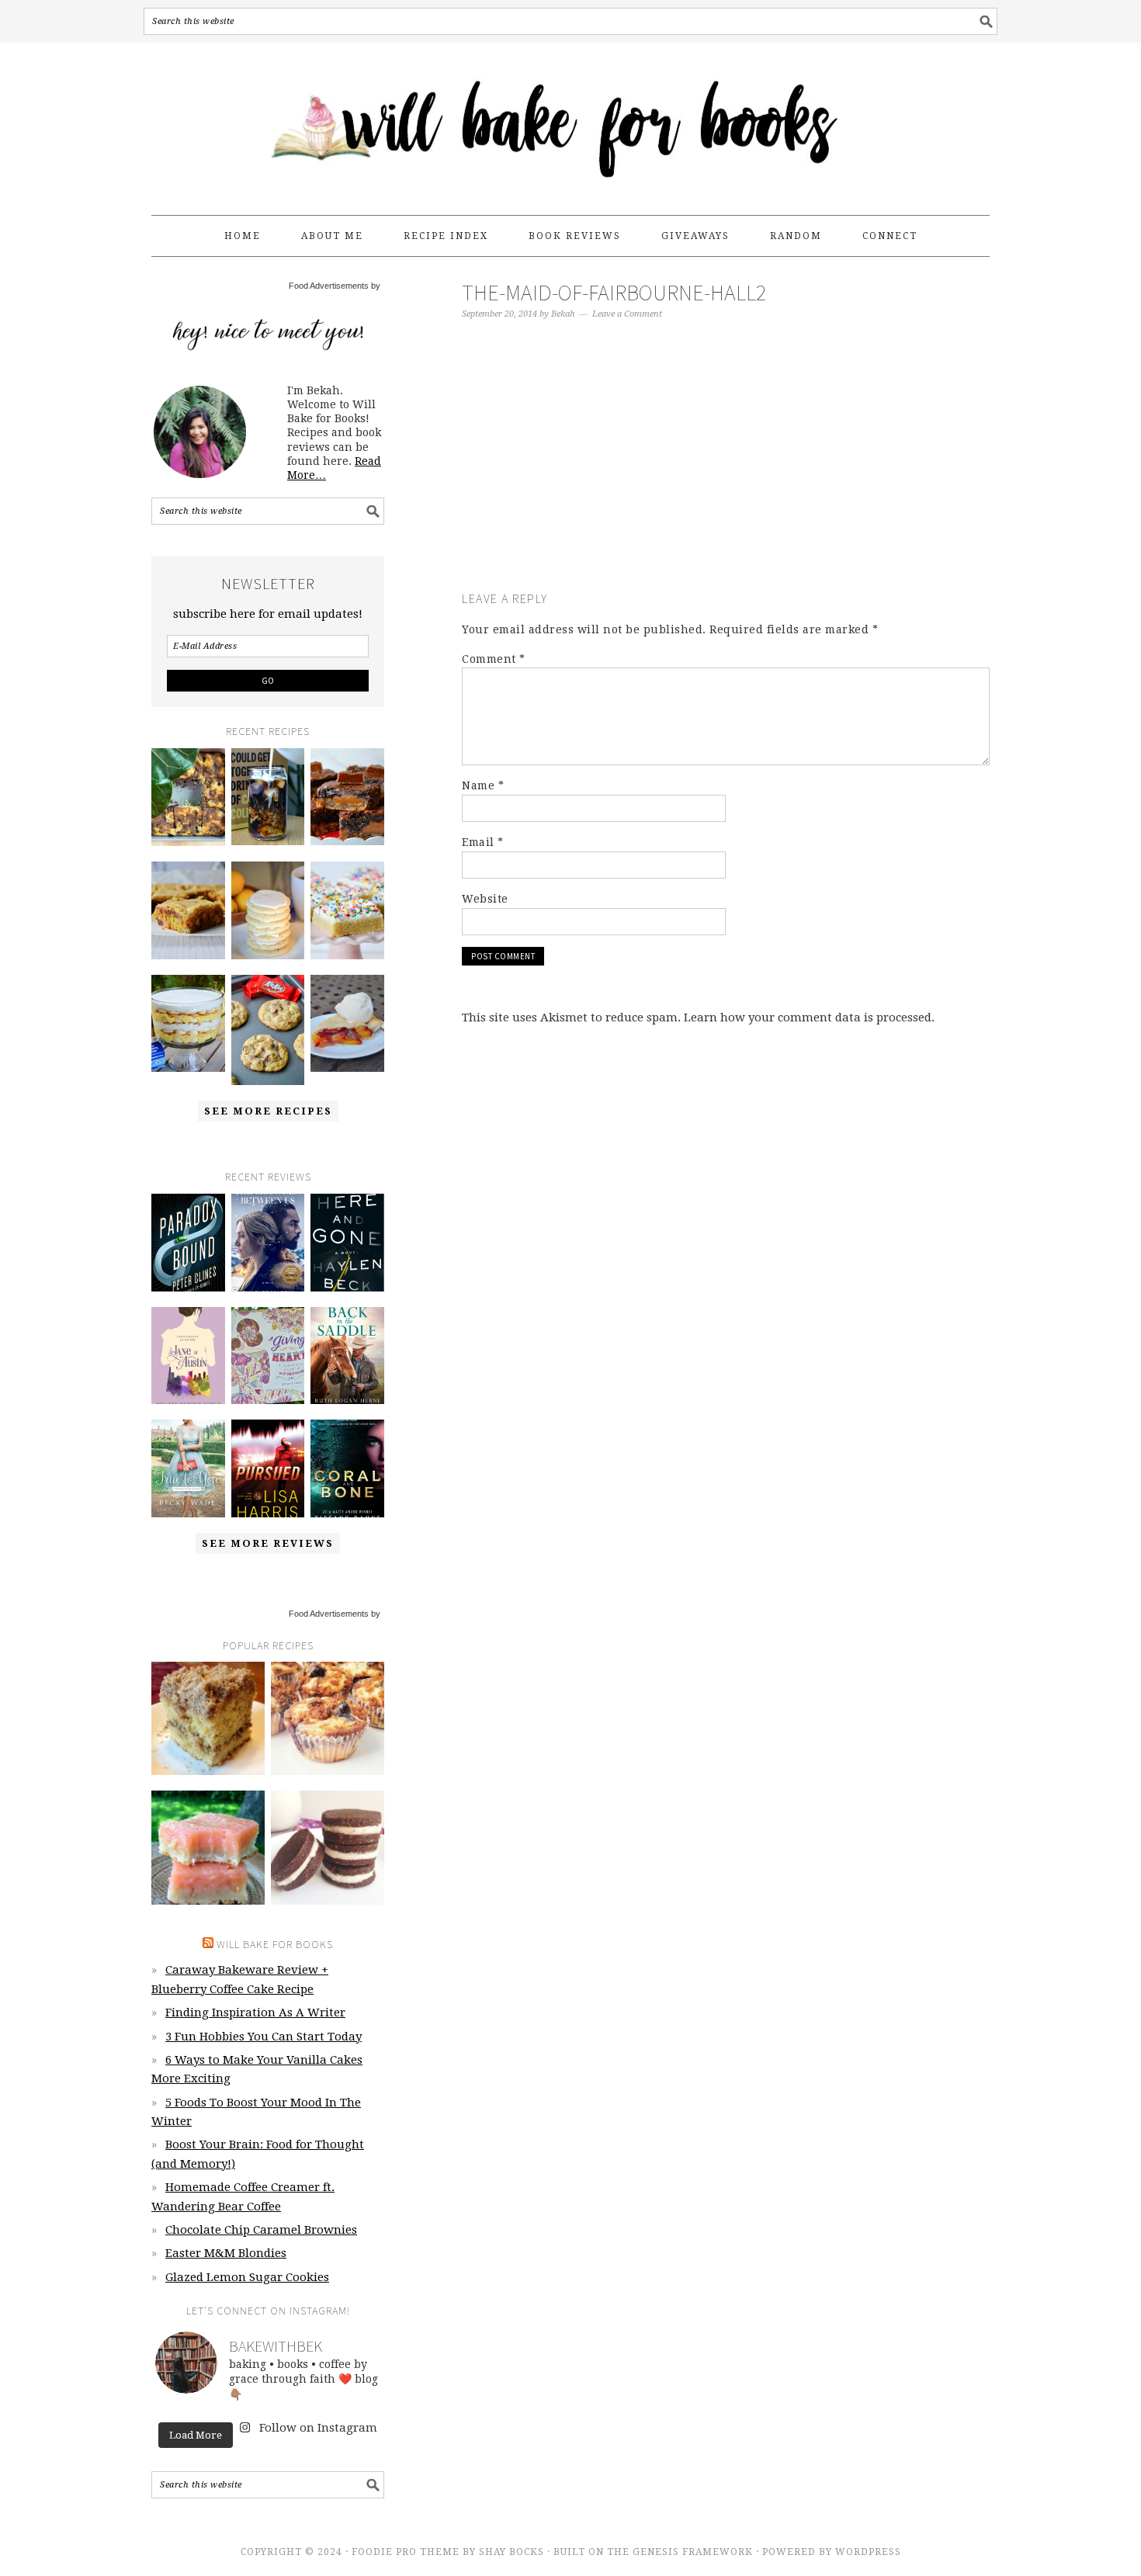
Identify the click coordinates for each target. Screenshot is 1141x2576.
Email (483, 842)
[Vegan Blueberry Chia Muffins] (328, 1718)
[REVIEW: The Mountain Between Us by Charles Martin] (268, 1243)
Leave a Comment (627, 314)
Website (485, 899)
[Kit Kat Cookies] (268, 1030)
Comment (494, 659)
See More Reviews (268, 1543)
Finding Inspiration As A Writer (255, 2013)
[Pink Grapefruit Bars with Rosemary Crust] (208, 1847)
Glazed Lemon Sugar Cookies (247, 2277)
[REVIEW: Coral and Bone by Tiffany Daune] (347, 1468)
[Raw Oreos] (328, 1847)
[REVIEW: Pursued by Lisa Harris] (268, 1468)
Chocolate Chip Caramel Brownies (261, 2230)
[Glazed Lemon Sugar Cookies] (268, 910)
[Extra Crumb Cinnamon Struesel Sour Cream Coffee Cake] (208, 1718)
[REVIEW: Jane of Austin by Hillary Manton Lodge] (188, 1356)
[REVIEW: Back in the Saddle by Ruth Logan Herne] (347, 1356)
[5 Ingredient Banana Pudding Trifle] (188, 1024)
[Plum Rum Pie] (347, 1024)
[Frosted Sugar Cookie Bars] (347, 910)
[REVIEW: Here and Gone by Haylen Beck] (347, 1243)
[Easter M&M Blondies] (188, 910)
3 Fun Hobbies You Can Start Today (264, 2037)
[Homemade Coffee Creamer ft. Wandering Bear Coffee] (268, 797)
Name (483, 785)
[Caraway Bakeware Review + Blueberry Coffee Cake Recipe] (188, 797)
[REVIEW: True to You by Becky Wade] (188, 1468)
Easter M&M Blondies (226, 2253)
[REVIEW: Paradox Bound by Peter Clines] (188, 1243)
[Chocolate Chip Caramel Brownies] (347, 797)
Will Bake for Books (570, 122)
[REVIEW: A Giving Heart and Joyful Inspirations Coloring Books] (268, 1356)
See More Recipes (268, 1111)
